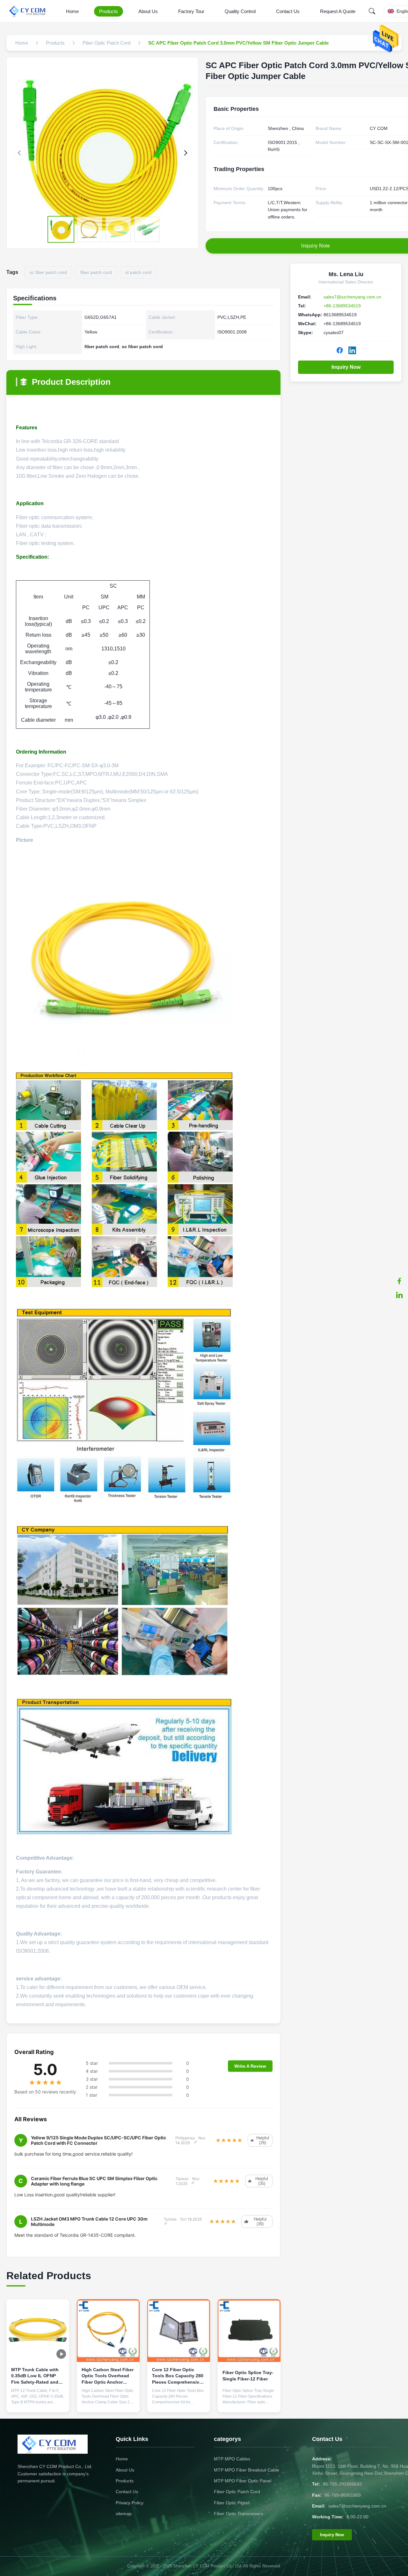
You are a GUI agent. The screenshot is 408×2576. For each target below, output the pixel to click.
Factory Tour (191, 11)
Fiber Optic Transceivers (239, 2514)
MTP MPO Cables (232, 2459)
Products (109, 11)
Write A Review (250, 2066)
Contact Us (288, 11)
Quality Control (240, 11)
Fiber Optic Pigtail (232, 2503)
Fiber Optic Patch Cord (237, 2492)
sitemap (124, 2514)
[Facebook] (399, 1281)
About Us (148, 11)
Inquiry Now (346, 367)
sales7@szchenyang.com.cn (352, 297)
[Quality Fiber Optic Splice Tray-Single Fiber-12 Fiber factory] (249, 2331)
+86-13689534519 (342, 306)
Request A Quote (338, 11)
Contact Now (38, 2402)
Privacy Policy (130, 2503)
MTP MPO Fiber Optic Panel (243, 2481)
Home (72, 11)
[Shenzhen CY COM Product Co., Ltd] (31, 11)
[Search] (372, 11)
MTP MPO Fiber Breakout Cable (247, 2470)
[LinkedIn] (399, 1295)
